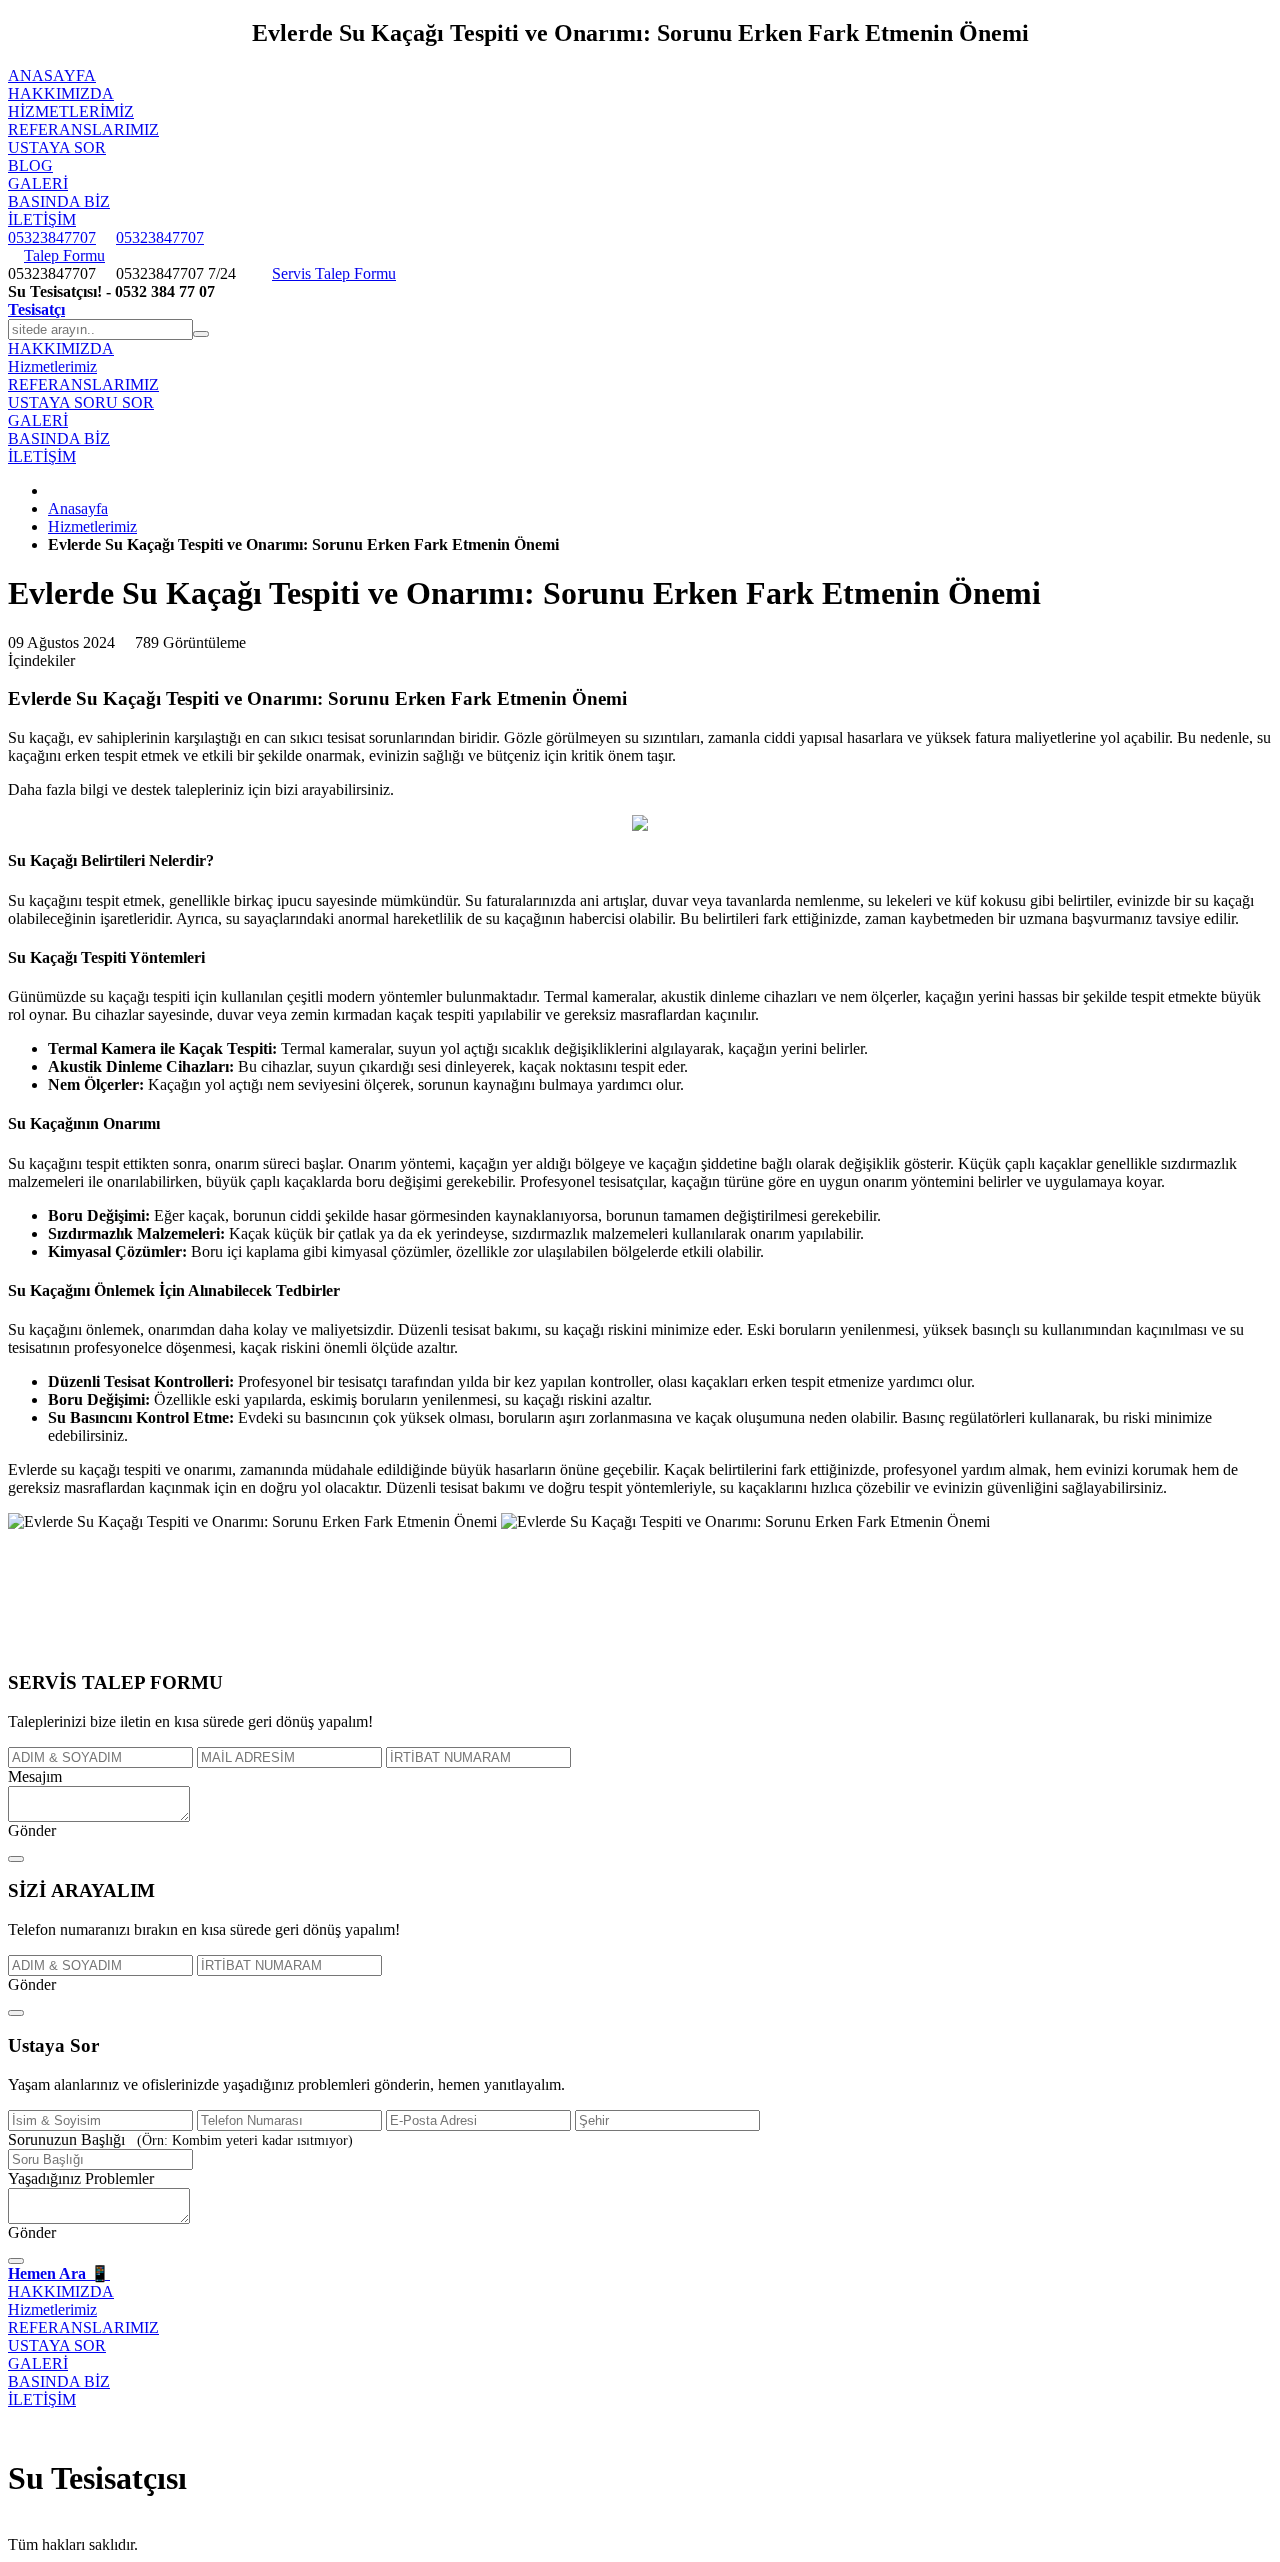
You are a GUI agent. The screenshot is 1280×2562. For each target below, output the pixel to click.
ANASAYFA (52, 75)
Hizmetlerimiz (71, 111)
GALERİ (38, 183)
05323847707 (52, 237)
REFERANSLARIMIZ (83, 129)
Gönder (32, 1830)
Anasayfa (78, 508)
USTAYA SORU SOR (81, 402)
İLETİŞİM (42, 219)
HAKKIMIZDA (61, 93)
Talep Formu (64, 255)
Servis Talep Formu (334, 273)
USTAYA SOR (57, 147)
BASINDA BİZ (59, 201)
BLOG (30, 165)
